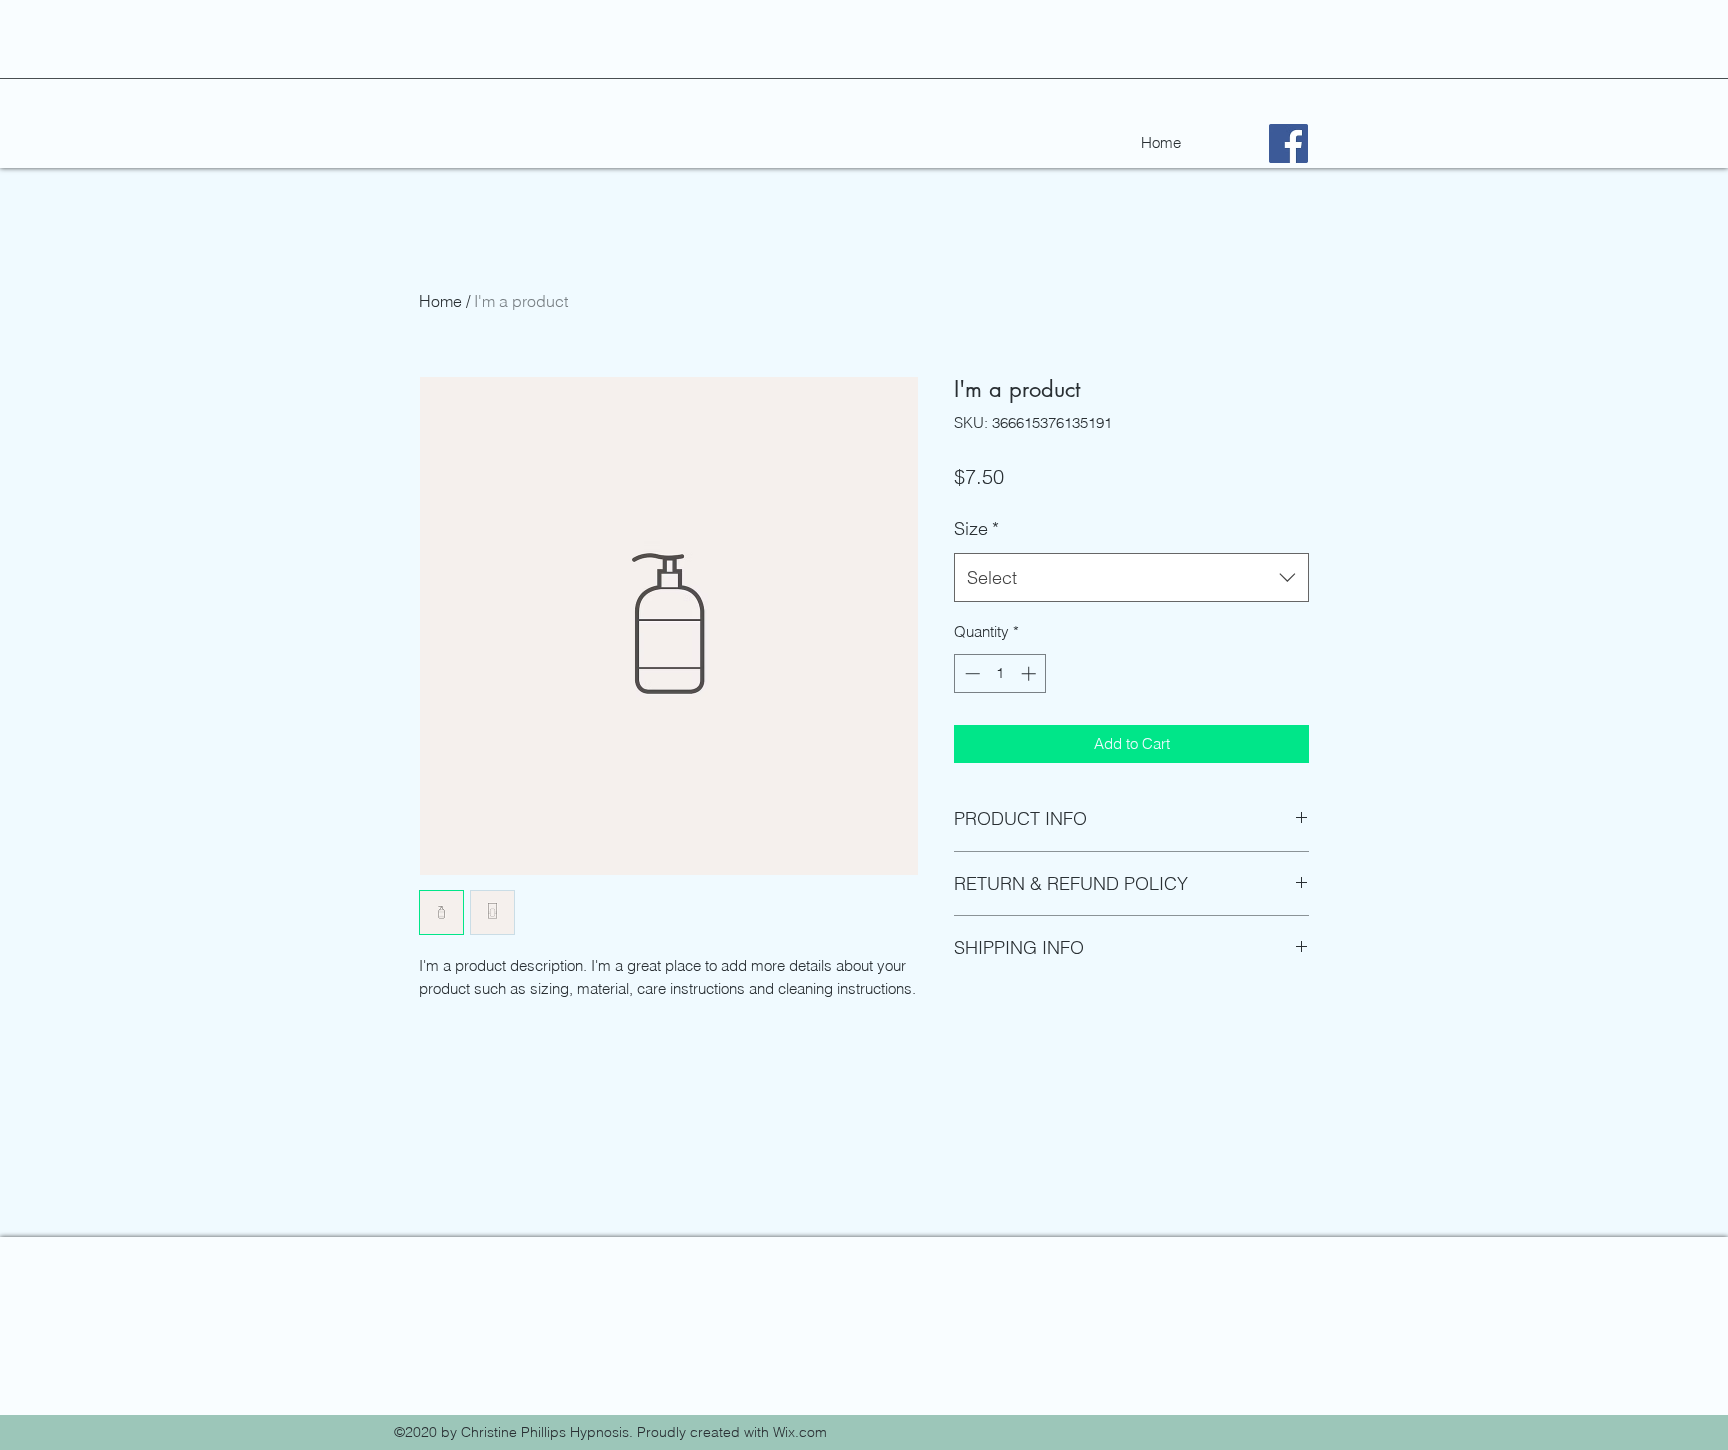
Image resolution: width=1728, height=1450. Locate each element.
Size (976, 528)
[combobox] (1131, 578)
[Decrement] (970, 673)
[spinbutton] (1000, 673)
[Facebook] (1288, 143)
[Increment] (1030, 673)
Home (440, 301)
